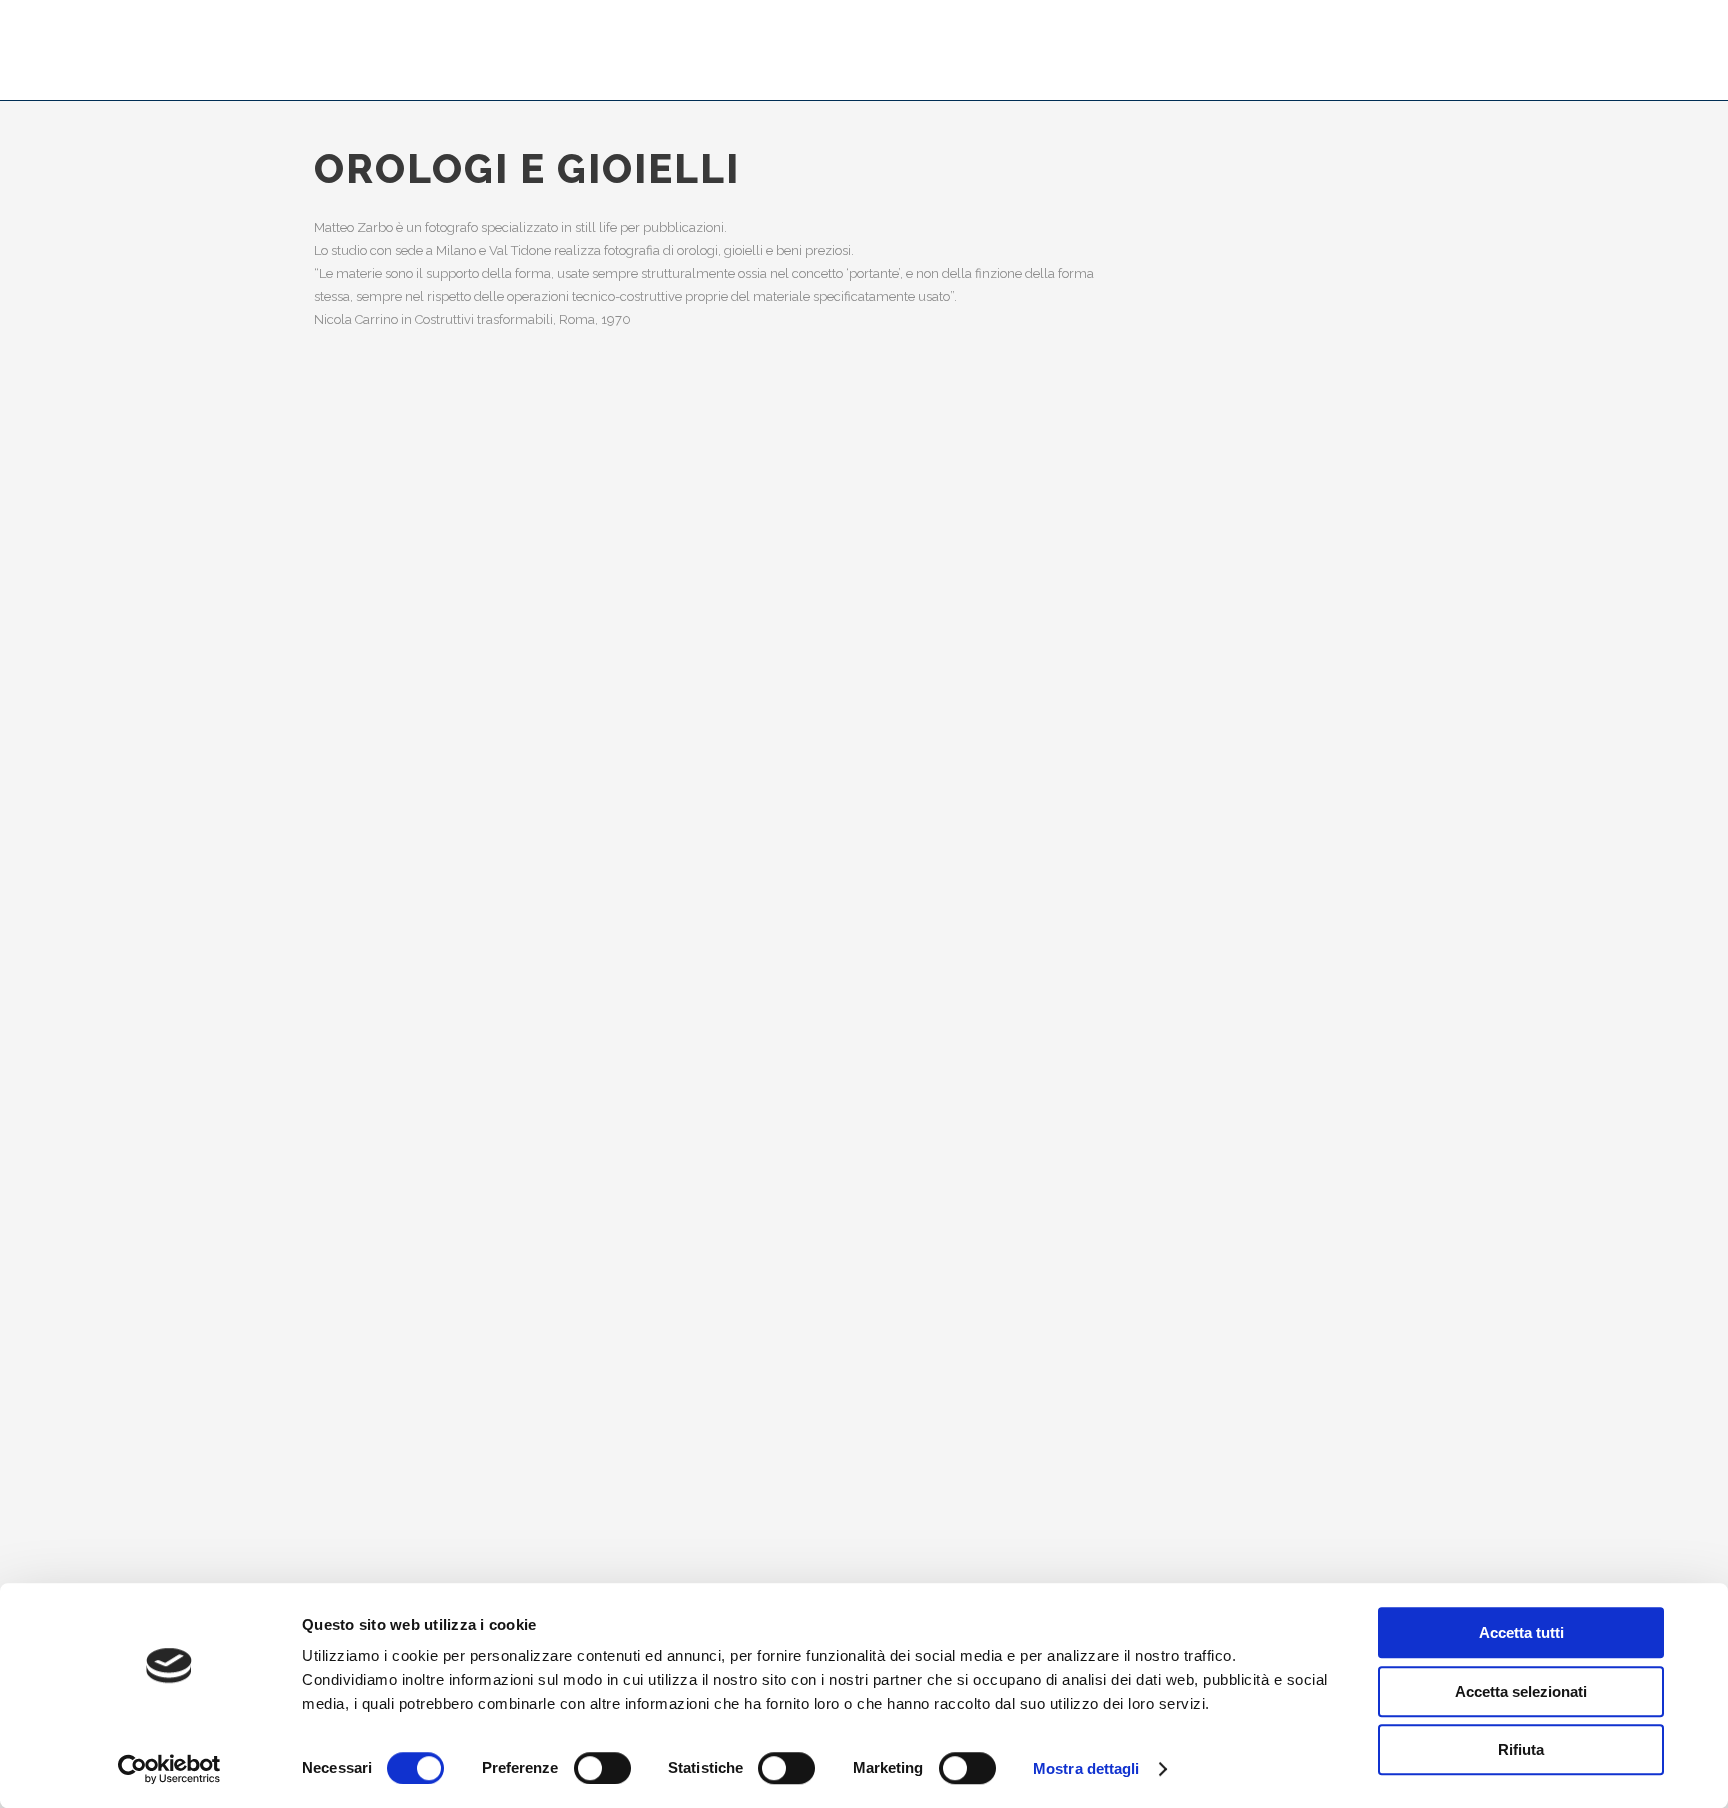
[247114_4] (332, 604)
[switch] (602, 1768)
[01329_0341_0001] (332, 875)
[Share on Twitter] (1201, 162)
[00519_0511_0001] (332, 855)
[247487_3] (332, 584)
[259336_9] (332, 1475)
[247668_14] (332, 504)
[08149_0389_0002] (332, 1275)
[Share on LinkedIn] (1265, 162)
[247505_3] (332, 524)
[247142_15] (332, 1335)
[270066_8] (332, 1575)
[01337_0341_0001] (332, 815)
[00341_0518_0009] (332, 995)
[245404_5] (332, 624)
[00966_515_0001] (332, 1175)
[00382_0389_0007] (332, 1055)
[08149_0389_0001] (332, 1255)
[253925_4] (332, 1395)
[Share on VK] (1361, 162)
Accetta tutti (1521, 1632)
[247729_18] (332, 709)
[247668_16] (332, 484)
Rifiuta (1521, 1749)
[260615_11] (332, 1515)
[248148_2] (332, 564)
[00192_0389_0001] (332, 935)
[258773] (332, 1435)
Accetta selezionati (1521, 1691)
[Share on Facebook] (1169, 162)
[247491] (332, 444)
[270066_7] (332, 1555)
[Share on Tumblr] (1297, 162)
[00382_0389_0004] (332, 1035)
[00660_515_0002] (332, 1135)
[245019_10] (332, 1315)
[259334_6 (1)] (332, 1455)
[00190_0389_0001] (332, 915)
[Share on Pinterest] (1329, 162)
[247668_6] (332, 404)
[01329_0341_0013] (332, 835)
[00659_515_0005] (332, 1115)
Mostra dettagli (1086, 1768)
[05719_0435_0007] (332, 1215)
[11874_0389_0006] (332, 1295)
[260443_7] (332, 1495)
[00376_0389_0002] (332, 1015)
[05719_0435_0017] (332, 1235)
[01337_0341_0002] (332, 795)
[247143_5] (332, 424)
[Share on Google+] (1233, 162)
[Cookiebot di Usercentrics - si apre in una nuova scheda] (169, 1769)
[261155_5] (332, 1535)
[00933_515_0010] (332, 1155)
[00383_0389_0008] (332, 1075)
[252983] (332, 1375)
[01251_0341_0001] (332, 895)
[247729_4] (332, 464)
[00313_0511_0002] (332, 955)
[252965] (332, 1355)
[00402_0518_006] (332, 1095)
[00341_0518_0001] (332, 975)
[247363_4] (332, 544)
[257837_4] (332, 1415)
